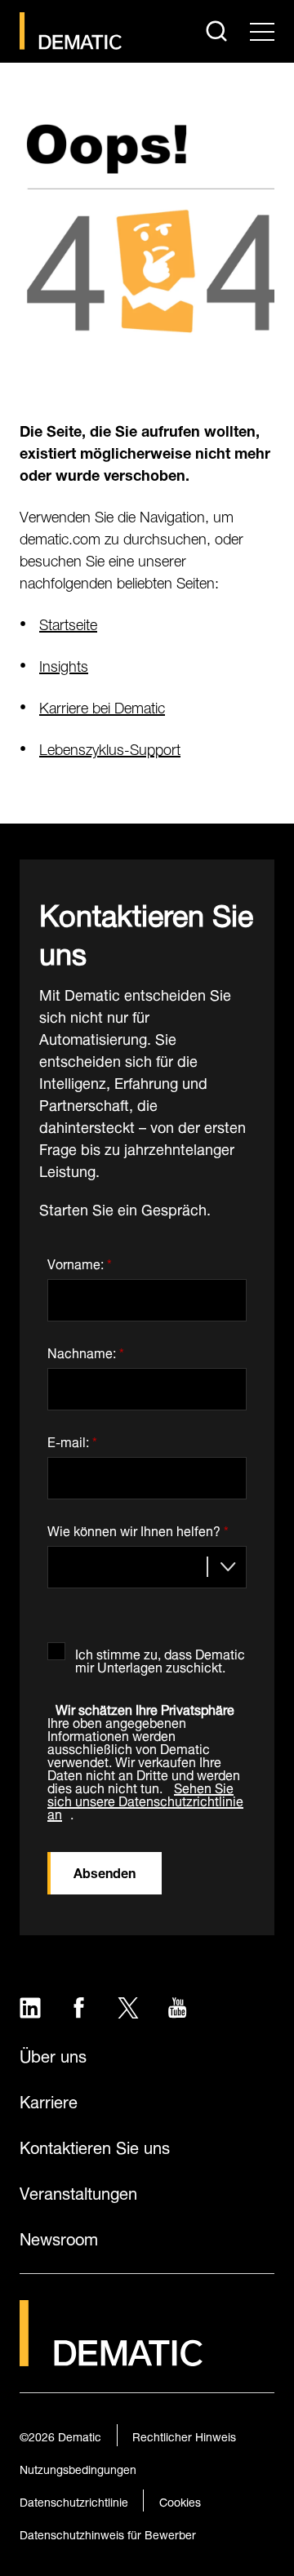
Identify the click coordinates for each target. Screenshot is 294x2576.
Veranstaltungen (78, 2192)
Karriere (49, 2100)
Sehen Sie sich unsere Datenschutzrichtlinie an (145, 1799)
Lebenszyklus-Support (110, 747)
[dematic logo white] (111, 2356)
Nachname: (86, 1350)
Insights (64, 664)
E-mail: (72, 1439)
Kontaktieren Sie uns (95, 2146)
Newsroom (59, 2237)
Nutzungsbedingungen (78, 2468)
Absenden (105, 1871)
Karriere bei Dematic (102, 706)
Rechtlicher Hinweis (184, 2435)
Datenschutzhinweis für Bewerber (108, 2533)
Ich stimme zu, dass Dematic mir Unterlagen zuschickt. (160, 1657)
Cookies (180, 2500)
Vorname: (80, 1261)
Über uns (53, 2054)
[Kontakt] (71, 31)
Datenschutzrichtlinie (74, 2500)
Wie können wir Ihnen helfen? (138, 1528)
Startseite (68, 622)
